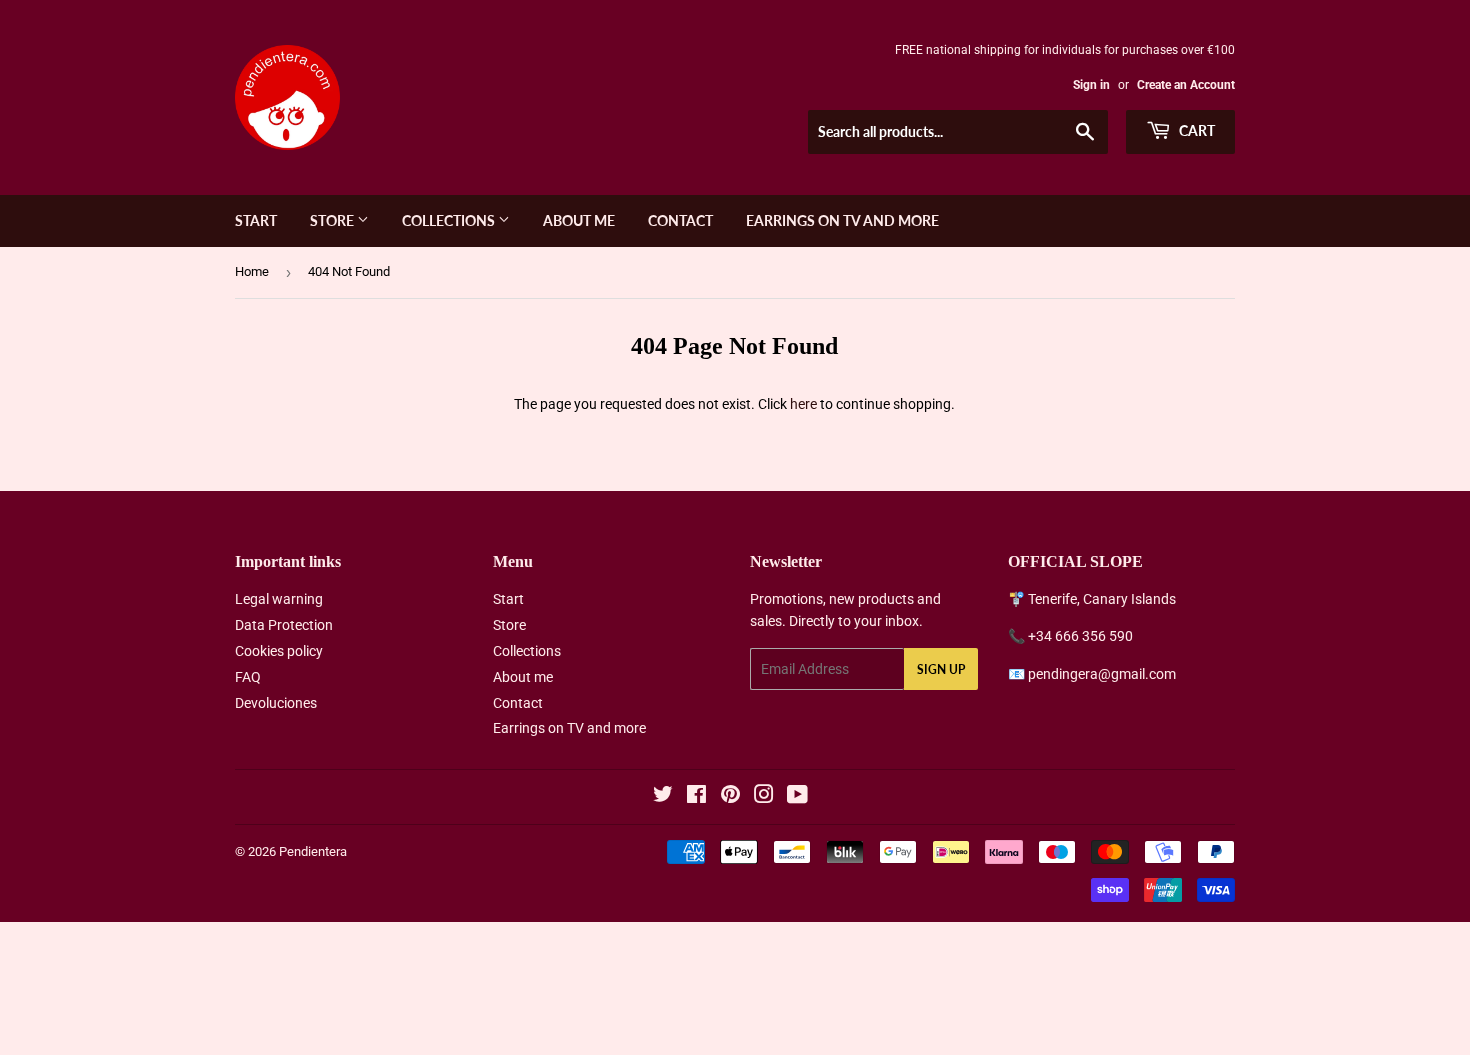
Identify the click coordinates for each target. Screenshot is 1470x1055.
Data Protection (284, 625)
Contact (680, 220)
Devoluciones (276, 703)
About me (579, 220)
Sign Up (941, 669)
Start (256, 220)
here (803, 404)
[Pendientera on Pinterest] (730, 797)
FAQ (248, 677)
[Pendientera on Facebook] (696, 797)
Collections (450, 220)
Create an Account (1186, 85)
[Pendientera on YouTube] (797, 797)
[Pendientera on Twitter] (663, 797)
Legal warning (279, 599)
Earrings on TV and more (842, 220)
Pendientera (313, 851)
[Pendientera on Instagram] (764, 797)
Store (333, 220)
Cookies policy (279, 651)
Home (252, 271)
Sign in (1091, 85)
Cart (1195, 130)
